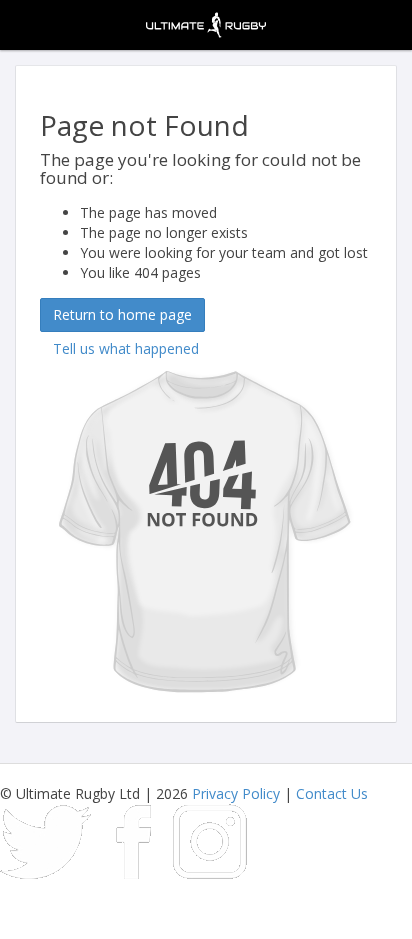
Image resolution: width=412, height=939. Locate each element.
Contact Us (332, 793)
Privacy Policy (236, 793)
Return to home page (122, 314)
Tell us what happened (126, 348)
